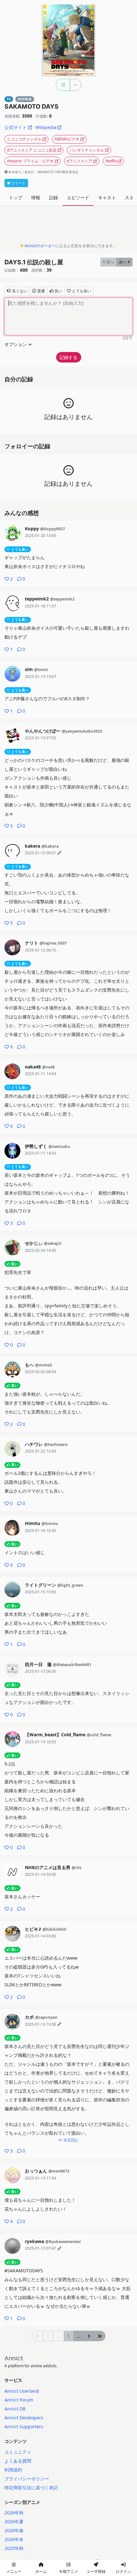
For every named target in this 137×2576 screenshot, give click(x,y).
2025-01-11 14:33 (40, 1153)
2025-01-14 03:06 (40, 1936)
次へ (123, 262)
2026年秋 (14, 2513)
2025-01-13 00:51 (40, 853)
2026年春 (14, 2530)
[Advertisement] (68, 226)
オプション (16, 344)
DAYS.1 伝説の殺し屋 (34, 262)
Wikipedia (46, 127)
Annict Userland (22, 2391)
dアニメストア (79, 161)
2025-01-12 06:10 (40, 950)
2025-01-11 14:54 (40, 1074)
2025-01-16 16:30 (40, 1531)
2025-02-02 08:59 (40, 1372)
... (79, 2336)
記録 (54, 197)
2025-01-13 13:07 (40, 677)
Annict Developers (24, 2418)
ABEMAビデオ (67, 139)
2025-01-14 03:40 (40, 1874)
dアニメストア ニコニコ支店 (32, 150)
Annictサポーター (40, 246)
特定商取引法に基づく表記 (31, 2488)
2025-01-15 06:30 (40, 1671)
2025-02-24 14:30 (40, 1250)
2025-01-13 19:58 (40, 2024)
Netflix (111, 161)
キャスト (107, 197)
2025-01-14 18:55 (40, 1742)
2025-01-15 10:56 (40, 1592)
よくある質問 (18, 2461)
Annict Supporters (24, 2427)
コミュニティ (18, 2452)
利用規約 (13, 2470)
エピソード (78, 197)
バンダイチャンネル (87, 150)
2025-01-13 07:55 (40, 738)
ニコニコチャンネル (24, 139)
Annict (14, 2358)
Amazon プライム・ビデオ (30, 161)
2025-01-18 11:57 (40, 606)
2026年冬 (14, 2539)
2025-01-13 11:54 (40, 2178)
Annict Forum (19, 2400)
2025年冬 (25, 99)
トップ (16, 197)
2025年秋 (14, 2548)
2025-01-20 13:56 (40, 536)
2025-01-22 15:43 (40, 1451)
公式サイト (16, 127)
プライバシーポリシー (27, 2479)
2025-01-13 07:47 (40, 2248)
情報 (36, 197)
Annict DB (15, 2409)
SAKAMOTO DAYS (32, 106)
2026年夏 (14, 2522)
